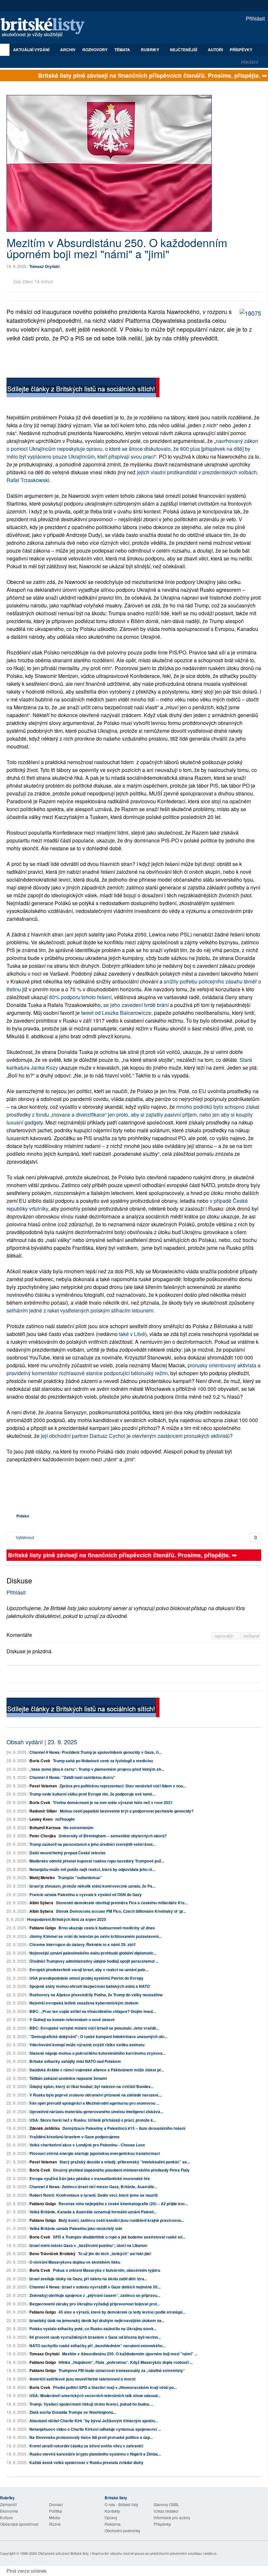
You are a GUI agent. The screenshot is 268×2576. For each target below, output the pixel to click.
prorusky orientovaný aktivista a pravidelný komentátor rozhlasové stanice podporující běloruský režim (134, 1369)
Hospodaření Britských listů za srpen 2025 (67, 1919)
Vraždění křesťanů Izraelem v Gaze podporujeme (75, 2137)
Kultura (6, 2517)
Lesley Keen (41, 1819)
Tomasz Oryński (44, 266)
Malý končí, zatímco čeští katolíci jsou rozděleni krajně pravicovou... (121, 2220)
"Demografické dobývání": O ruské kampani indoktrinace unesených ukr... (98, 2036)
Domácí (56, 2504)
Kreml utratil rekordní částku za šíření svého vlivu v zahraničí (86, 2446)
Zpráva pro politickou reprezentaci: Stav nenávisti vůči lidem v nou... (123, 1786)
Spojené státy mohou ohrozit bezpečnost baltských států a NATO (90, 1986)
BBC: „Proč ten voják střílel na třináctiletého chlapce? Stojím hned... (92, 2011)
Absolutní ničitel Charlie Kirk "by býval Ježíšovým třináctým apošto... (94, 2421)
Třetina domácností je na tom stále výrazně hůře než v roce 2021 (113, 1802)
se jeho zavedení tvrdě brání (136, 1005)
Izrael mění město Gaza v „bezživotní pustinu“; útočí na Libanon (88, 2245)
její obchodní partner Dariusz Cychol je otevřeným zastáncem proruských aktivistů (135, 1436)
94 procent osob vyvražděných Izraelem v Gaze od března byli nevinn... (95, 2337)
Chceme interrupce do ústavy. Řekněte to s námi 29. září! (83, 1944)
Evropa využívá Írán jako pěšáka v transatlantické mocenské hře (90, 2178)
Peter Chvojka (43, 1836)
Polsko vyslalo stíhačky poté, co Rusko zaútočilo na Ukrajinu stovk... (93, 2329)
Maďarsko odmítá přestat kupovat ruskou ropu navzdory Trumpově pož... (97, 1861)
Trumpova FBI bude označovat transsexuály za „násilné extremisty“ (122, 2370)
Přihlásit (255, 18)
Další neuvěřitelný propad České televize (67, 1853)
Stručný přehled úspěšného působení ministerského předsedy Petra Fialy (121, 2170)
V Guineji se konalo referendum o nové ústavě (72, 2019)
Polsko (23, 1516)
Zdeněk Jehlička (45, 2128)
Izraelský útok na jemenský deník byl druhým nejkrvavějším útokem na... (97, 2320)
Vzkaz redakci (166, 2511)
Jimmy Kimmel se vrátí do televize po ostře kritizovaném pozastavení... (95, 1936)
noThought (65, 1819)
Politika (56, 2511)
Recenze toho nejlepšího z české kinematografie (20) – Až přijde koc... (123, 2204)
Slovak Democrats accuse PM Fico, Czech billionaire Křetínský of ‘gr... (121, 1911)
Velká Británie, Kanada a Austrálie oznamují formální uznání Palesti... (93, 2212)
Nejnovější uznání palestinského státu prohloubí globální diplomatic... (93, 1953)
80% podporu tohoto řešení (80, 997)
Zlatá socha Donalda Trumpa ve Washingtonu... (73, 2412)
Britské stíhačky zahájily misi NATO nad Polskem (75, 2061)
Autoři (215, 50)
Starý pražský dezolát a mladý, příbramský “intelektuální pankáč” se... (125, 2162)
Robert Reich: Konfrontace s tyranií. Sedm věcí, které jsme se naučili (93, 2195)
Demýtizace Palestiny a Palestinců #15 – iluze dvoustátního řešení (124, 2128)
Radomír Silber (43, 1811)
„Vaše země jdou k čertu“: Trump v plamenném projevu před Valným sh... (97, 1769)
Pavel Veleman (43, 1786)
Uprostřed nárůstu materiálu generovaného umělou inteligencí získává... (96, 2112)
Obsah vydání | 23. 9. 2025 (42, 1742)
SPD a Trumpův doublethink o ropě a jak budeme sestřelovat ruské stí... (119, 2237)
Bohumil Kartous (45, 1828)
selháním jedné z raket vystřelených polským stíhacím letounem (80, 1310)
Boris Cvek (40, 1761)
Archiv (68, 50)
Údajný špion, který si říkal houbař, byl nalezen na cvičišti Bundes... (92, 2086)
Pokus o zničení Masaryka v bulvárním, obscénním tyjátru (107, 2270)
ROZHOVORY (95, 50)
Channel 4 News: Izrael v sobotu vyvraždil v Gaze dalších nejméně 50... (95, 2287)
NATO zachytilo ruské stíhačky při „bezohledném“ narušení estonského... (97, 2346)
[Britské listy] (83, 388)
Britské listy (46, 28)
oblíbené (251, 1636)
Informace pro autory (172, 2517)
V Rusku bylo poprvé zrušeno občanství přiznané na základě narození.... (96, 2095)
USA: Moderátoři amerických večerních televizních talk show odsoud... (95, 2395)
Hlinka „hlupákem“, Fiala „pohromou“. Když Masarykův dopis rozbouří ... (126, 2362)
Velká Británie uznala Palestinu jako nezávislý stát (76, 2228)
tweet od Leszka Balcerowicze (116, 1013)
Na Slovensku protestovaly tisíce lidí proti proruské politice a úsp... (91, 2437)
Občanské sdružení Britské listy (63, 2553)
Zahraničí (8, 2504)
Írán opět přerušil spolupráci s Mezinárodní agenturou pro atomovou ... (94, 2103)
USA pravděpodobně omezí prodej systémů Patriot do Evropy (86, 1978)
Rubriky (151, 50)
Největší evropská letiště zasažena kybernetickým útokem (84, 2003)
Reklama (113, 2524)
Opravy (111, 2517)
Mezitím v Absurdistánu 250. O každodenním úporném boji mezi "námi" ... (130, 2354)
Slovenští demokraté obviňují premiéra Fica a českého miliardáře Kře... (122, 1903)
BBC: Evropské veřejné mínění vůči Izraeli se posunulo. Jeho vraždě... (94, 2028)
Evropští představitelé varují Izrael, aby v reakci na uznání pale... (89, 1970)
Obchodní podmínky (122, 2530)
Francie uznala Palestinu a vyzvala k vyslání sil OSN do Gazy (86, 1894)
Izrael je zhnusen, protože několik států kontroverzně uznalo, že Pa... (92, 1886)
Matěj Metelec (42, 1877)
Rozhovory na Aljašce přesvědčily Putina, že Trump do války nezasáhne (96, 1995)
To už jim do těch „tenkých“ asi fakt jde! (115, 2254)
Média (55, 2517)
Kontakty (112, 2511)
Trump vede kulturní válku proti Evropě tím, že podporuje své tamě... (92, 1794)
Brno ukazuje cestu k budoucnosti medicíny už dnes (107, 1928)
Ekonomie (9, 2511)
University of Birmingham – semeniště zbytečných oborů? (113, 1836)
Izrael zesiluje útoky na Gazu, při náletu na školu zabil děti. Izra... (88, 2279)
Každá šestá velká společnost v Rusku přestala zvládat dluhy (86, 2462)
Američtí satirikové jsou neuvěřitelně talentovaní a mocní (82, 2379)
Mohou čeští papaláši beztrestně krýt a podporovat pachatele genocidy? (127, 1811)
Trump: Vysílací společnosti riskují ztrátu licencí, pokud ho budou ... (91, 2404)
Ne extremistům (78, 1828)
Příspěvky (241, 50)
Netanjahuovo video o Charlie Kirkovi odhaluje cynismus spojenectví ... (95, 2429)
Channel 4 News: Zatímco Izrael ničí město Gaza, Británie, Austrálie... (93, 2187)
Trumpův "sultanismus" (80, 1877)
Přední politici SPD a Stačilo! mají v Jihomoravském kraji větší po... (115, 2387)
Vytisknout (24, 1537)
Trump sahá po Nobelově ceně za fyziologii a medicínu (103, 1761)
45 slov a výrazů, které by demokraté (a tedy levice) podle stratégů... (122, 2312)
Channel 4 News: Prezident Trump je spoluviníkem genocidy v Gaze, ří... (95, 1752)
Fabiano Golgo (43, 1928)
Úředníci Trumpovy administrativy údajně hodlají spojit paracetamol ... (94, 1961)
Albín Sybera (41, 1903)
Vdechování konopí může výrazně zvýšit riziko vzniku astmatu (87, 2045)
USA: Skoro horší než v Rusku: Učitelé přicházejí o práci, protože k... (93, 2120)
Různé (55, 2524)
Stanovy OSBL (167, 2504)
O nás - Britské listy (121, 2504)
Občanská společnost (19, 2524)
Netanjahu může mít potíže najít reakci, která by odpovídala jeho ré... (92, 1869)
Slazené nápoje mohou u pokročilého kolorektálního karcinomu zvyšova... (97, 2053)
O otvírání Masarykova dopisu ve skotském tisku (75, 2262)
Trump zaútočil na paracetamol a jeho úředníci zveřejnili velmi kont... (92, 1844)
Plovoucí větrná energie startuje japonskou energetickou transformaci (95, 2153)
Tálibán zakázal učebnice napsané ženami (68, 2078)
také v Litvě (132, 1334)
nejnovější (225, 1636)
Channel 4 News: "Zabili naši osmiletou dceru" (72, 1777)
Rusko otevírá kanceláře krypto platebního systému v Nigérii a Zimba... (95, 2454)
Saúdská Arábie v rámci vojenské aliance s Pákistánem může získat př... (97, 2070)
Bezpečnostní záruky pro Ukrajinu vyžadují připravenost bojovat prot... (95, 2304)
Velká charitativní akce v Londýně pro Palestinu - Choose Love (87, 2145)
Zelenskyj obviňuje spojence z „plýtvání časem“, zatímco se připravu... (95, 2295)
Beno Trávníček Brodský (52, 2254)
